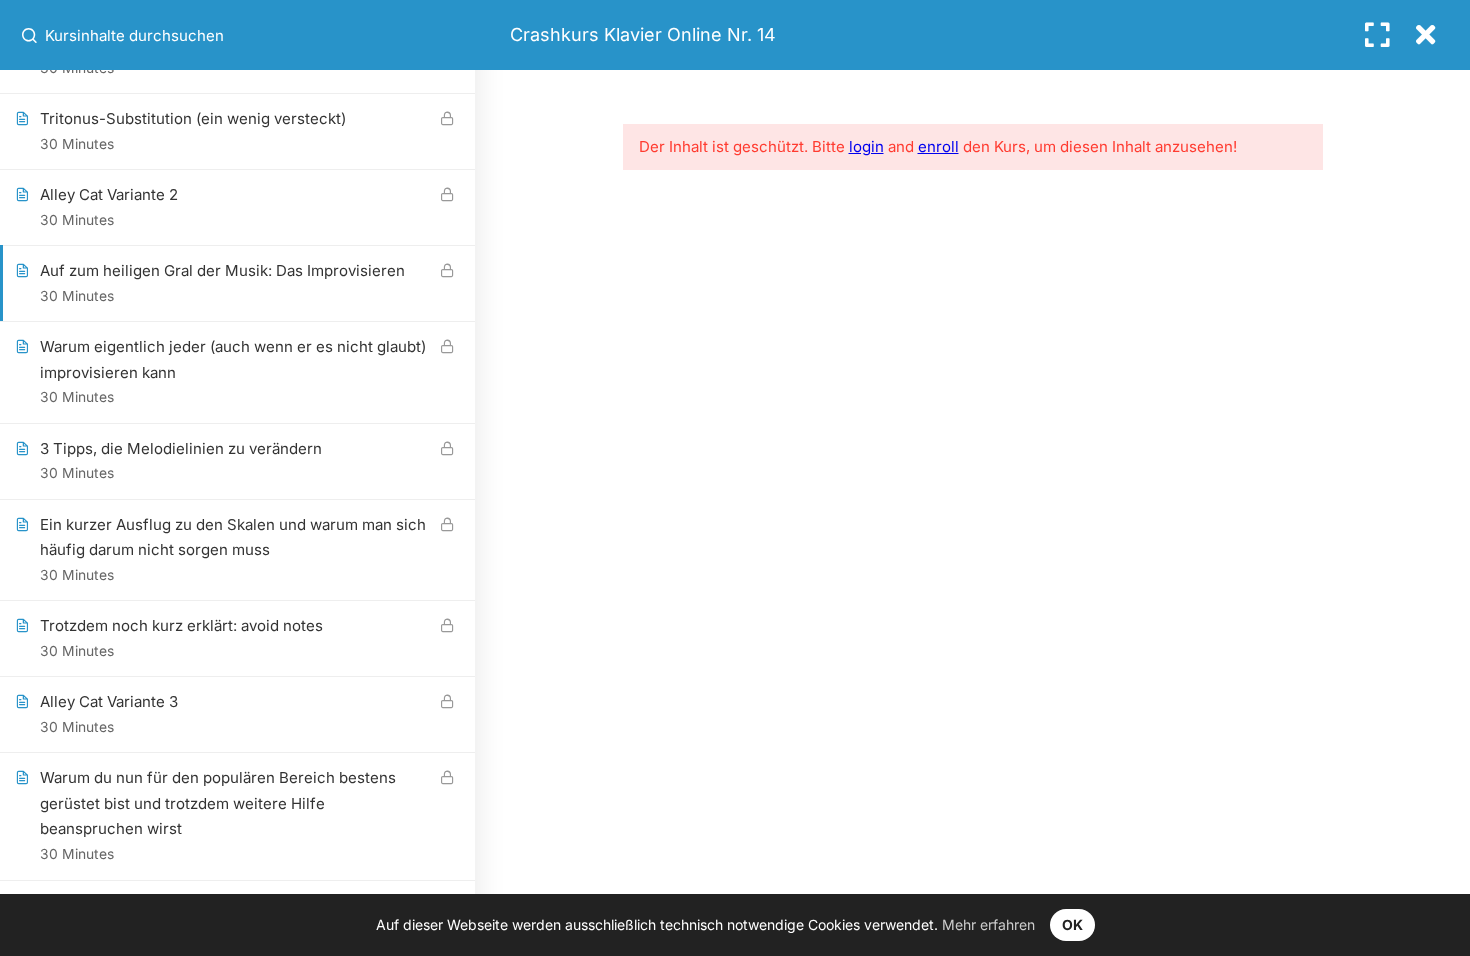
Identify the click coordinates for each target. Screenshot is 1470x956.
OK (1072, 924)
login (866, 146)
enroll (938, 146)
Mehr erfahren (988, 924)
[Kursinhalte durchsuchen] (31, 35)
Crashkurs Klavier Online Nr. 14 (643, 34)
